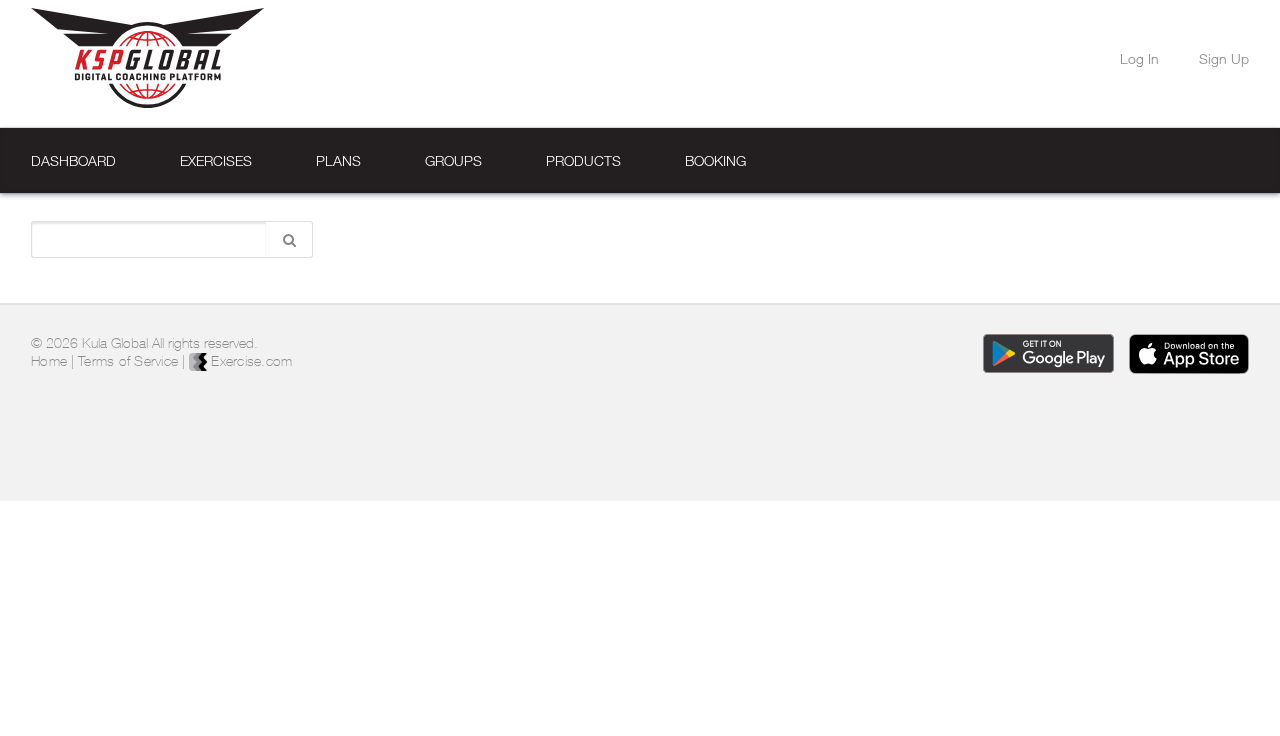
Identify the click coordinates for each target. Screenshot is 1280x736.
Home (49, 361)
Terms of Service (128, 361)
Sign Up (1224, 59)
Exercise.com (249, 361)
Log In (1139, 59)
